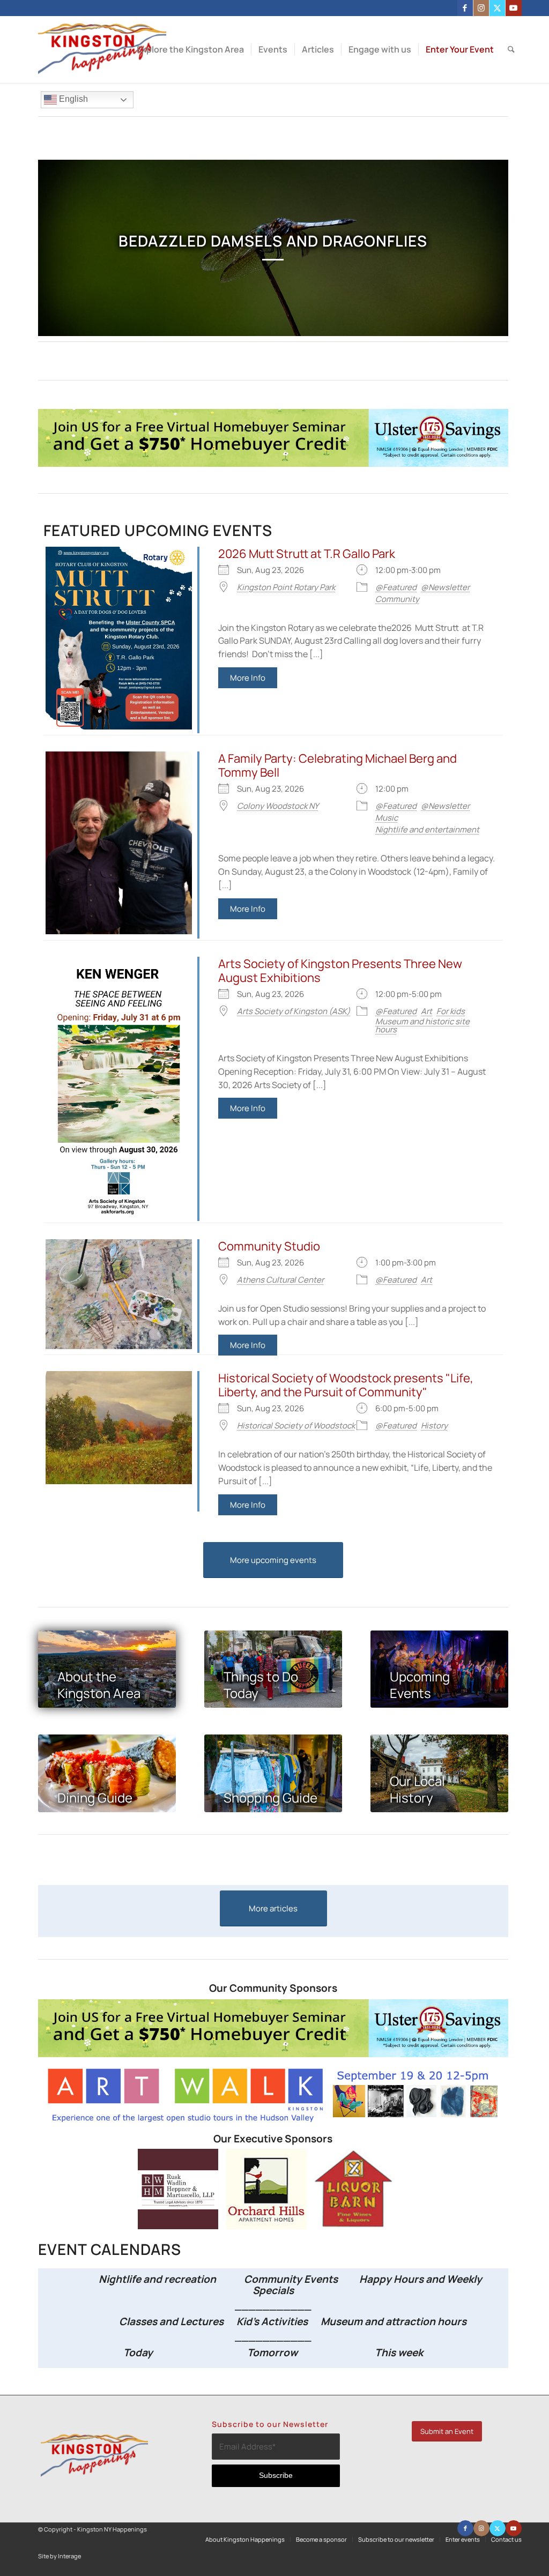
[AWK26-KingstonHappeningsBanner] (273, 2121)
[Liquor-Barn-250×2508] (355, 2226)
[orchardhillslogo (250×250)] (266, 2226)
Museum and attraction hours (395, 2321)
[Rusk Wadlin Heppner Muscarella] (178, 2226)
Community (397, 599)
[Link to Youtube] (514, 8)
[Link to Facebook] (465, 8)
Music (387, 818)
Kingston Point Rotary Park (286, 587)
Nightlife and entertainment (427, 829)
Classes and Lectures (149, 2321)
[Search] (511, 50)
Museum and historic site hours (422, 1025)
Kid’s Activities (272, 2321)
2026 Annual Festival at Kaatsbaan (273, 241)
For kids (451, 1011)
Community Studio (269, 1246)
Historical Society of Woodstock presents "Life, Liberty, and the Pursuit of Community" (346, 1385)
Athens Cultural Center (280, 1280)
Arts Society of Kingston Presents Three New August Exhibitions (340, 971)
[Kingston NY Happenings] (102, 50)
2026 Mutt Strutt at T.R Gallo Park (307, 554)
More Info (248, 678)
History (434, 1425)
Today (138, 2352)
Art (426, 1011)
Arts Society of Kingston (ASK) (294, 1011)
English (72, 99)
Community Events (292, 2279)
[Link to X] (497, 8)
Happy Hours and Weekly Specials (367, 2285)
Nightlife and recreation (154, 2279)
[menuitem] (190, 50)
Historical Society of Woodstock (296, 1425)
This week (399, 2352)
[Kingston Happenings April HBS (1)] (273, 464)
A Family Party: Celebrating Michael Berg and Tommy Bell (337, 765)
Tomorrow (272, 2352)
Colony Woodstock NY (278, 806)
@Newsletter (445, 587)
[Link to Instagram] (481, 8)
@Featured (396, 587)
